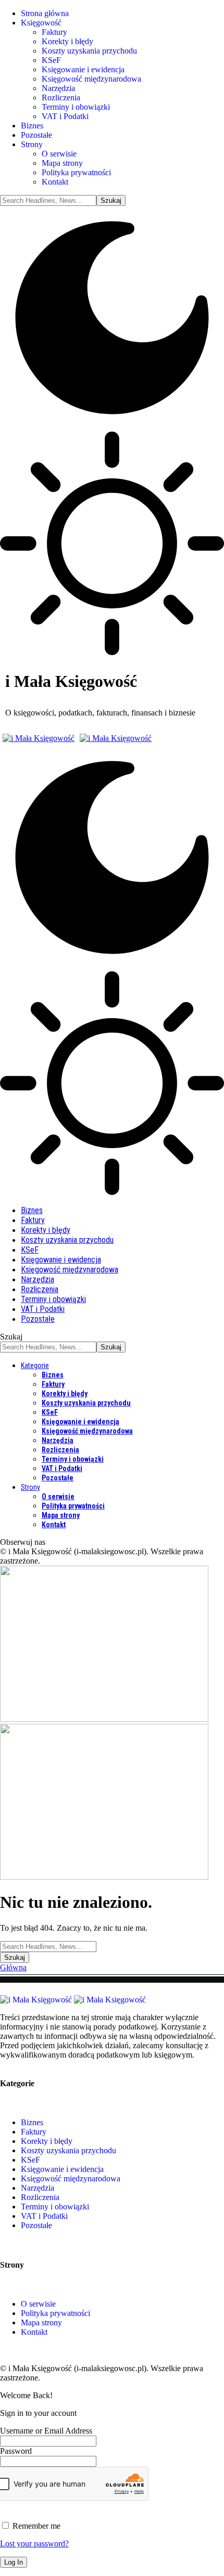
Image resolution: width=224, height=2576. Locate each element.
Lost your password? (34, 2544)
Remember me (35, 2526)
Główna (13, 1967)
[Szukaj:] (48, 1946)
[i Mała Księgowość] (77, 738)
